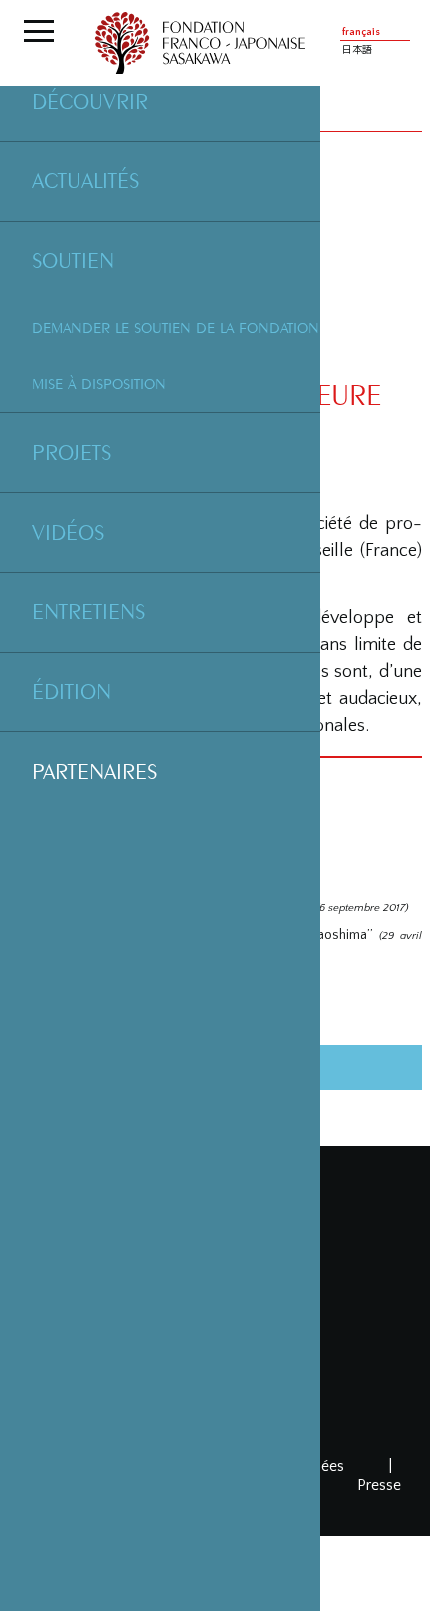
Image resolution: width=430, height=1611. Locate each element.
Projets (71, 452)
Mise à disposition (99, 383)
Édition (71, 691)
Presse (379, 1485)
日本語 (357, 50)
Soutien (73, 260)
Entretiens (88, 611)
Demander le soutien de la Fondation (175, 327)
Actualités (85, 180)
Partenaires (94, 771)
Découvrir (90, 101)
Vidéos (68, 532)
